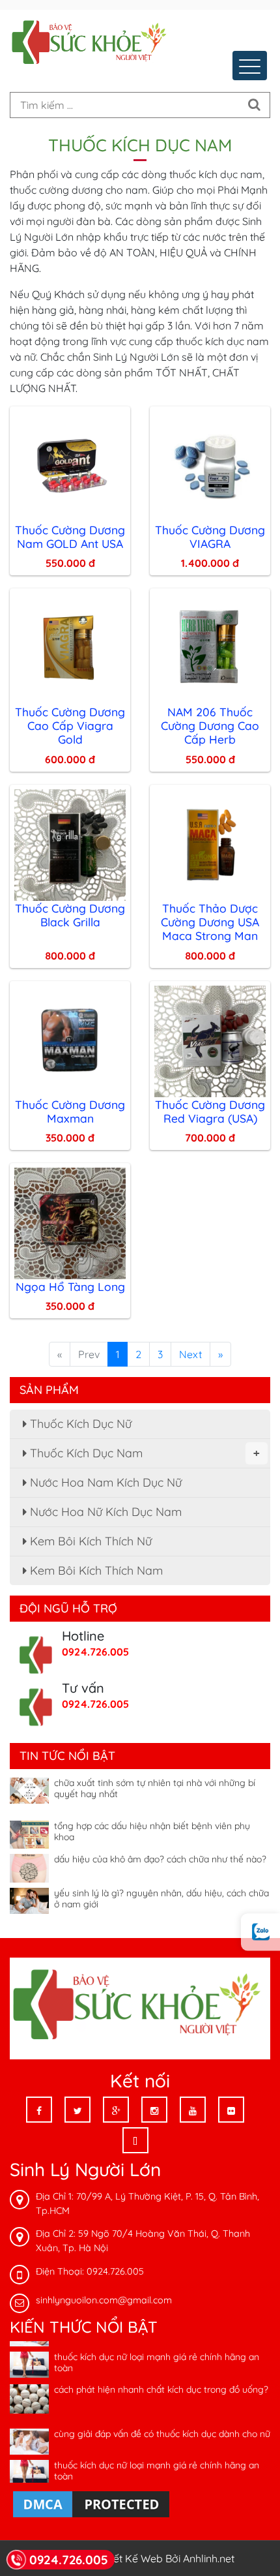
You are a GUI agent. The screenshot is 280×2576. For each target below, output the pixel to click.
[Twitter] (77, 2110)
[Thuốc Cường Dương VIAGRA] (210, 465)
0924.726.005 (95, 1652)
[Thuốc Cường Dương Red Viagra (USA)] (210, 1040)
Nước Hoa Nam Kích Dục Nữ (104, 1482)
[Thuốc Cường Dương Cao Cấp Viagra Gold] (70, 647)
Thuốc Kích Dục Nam (143, 1453)
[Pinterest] (135, 2140)
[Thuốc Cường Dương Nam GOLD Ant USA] (70, 465)
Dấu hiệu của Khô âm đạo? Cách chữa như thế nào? (160, 1851)
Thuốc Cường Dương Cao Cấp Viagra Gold (70, 725)
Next (190, 1354)
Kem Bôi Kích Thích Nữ (89, 1541)
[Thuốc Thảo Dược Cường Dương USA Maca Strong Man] (210, 843)
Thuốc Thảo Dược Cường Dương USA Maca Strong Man (210, 922)
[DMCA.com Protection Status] (91, 2503)
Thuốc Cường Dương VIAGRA (210, 537)
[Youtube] (193, 2110)
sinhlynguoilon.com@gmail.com (104, 2300)
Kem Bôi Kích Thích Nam (95, 1570)
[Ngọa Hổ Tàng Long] (70, 1222)
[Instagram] (154, 2110)
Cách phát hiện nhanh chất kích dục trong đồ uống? (161, 2381)
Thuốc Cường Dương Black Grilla (70, 915)
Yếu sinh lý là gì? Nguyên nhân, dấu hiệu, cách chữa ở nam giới (161, 1890)
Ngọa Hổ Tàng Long (70, 1286)
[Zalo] (260, 1932)
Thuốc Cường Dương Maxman (70, 1111)
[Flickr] (231, 2110)
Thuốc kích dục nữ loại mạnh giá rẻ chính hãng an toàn (157, 2354)
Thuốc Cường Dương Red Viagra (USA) (210, 1111)
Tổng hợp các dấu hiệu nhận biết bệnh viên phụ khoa (152, 1823)
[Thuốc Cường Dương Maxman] (70, 1040)
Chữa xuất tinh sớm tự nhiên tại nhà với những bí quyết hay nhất (155, 1780)
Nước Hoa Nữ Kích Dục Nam (104, 1512)
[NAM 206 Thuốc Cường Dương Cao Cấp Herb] (210, 647)
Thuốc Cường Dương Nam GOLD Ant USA (70, 537)
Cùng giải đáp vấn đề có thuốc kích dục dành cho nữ (162, 2425)
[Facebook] (39, 2110)
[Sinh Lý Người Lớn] (91, 44)
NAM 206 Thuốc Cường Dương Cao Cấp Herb (210, 725)
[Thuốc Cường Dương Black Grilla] (70, 843)
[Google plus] (116, 2110)
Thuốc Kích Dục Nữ (79, 1424)
